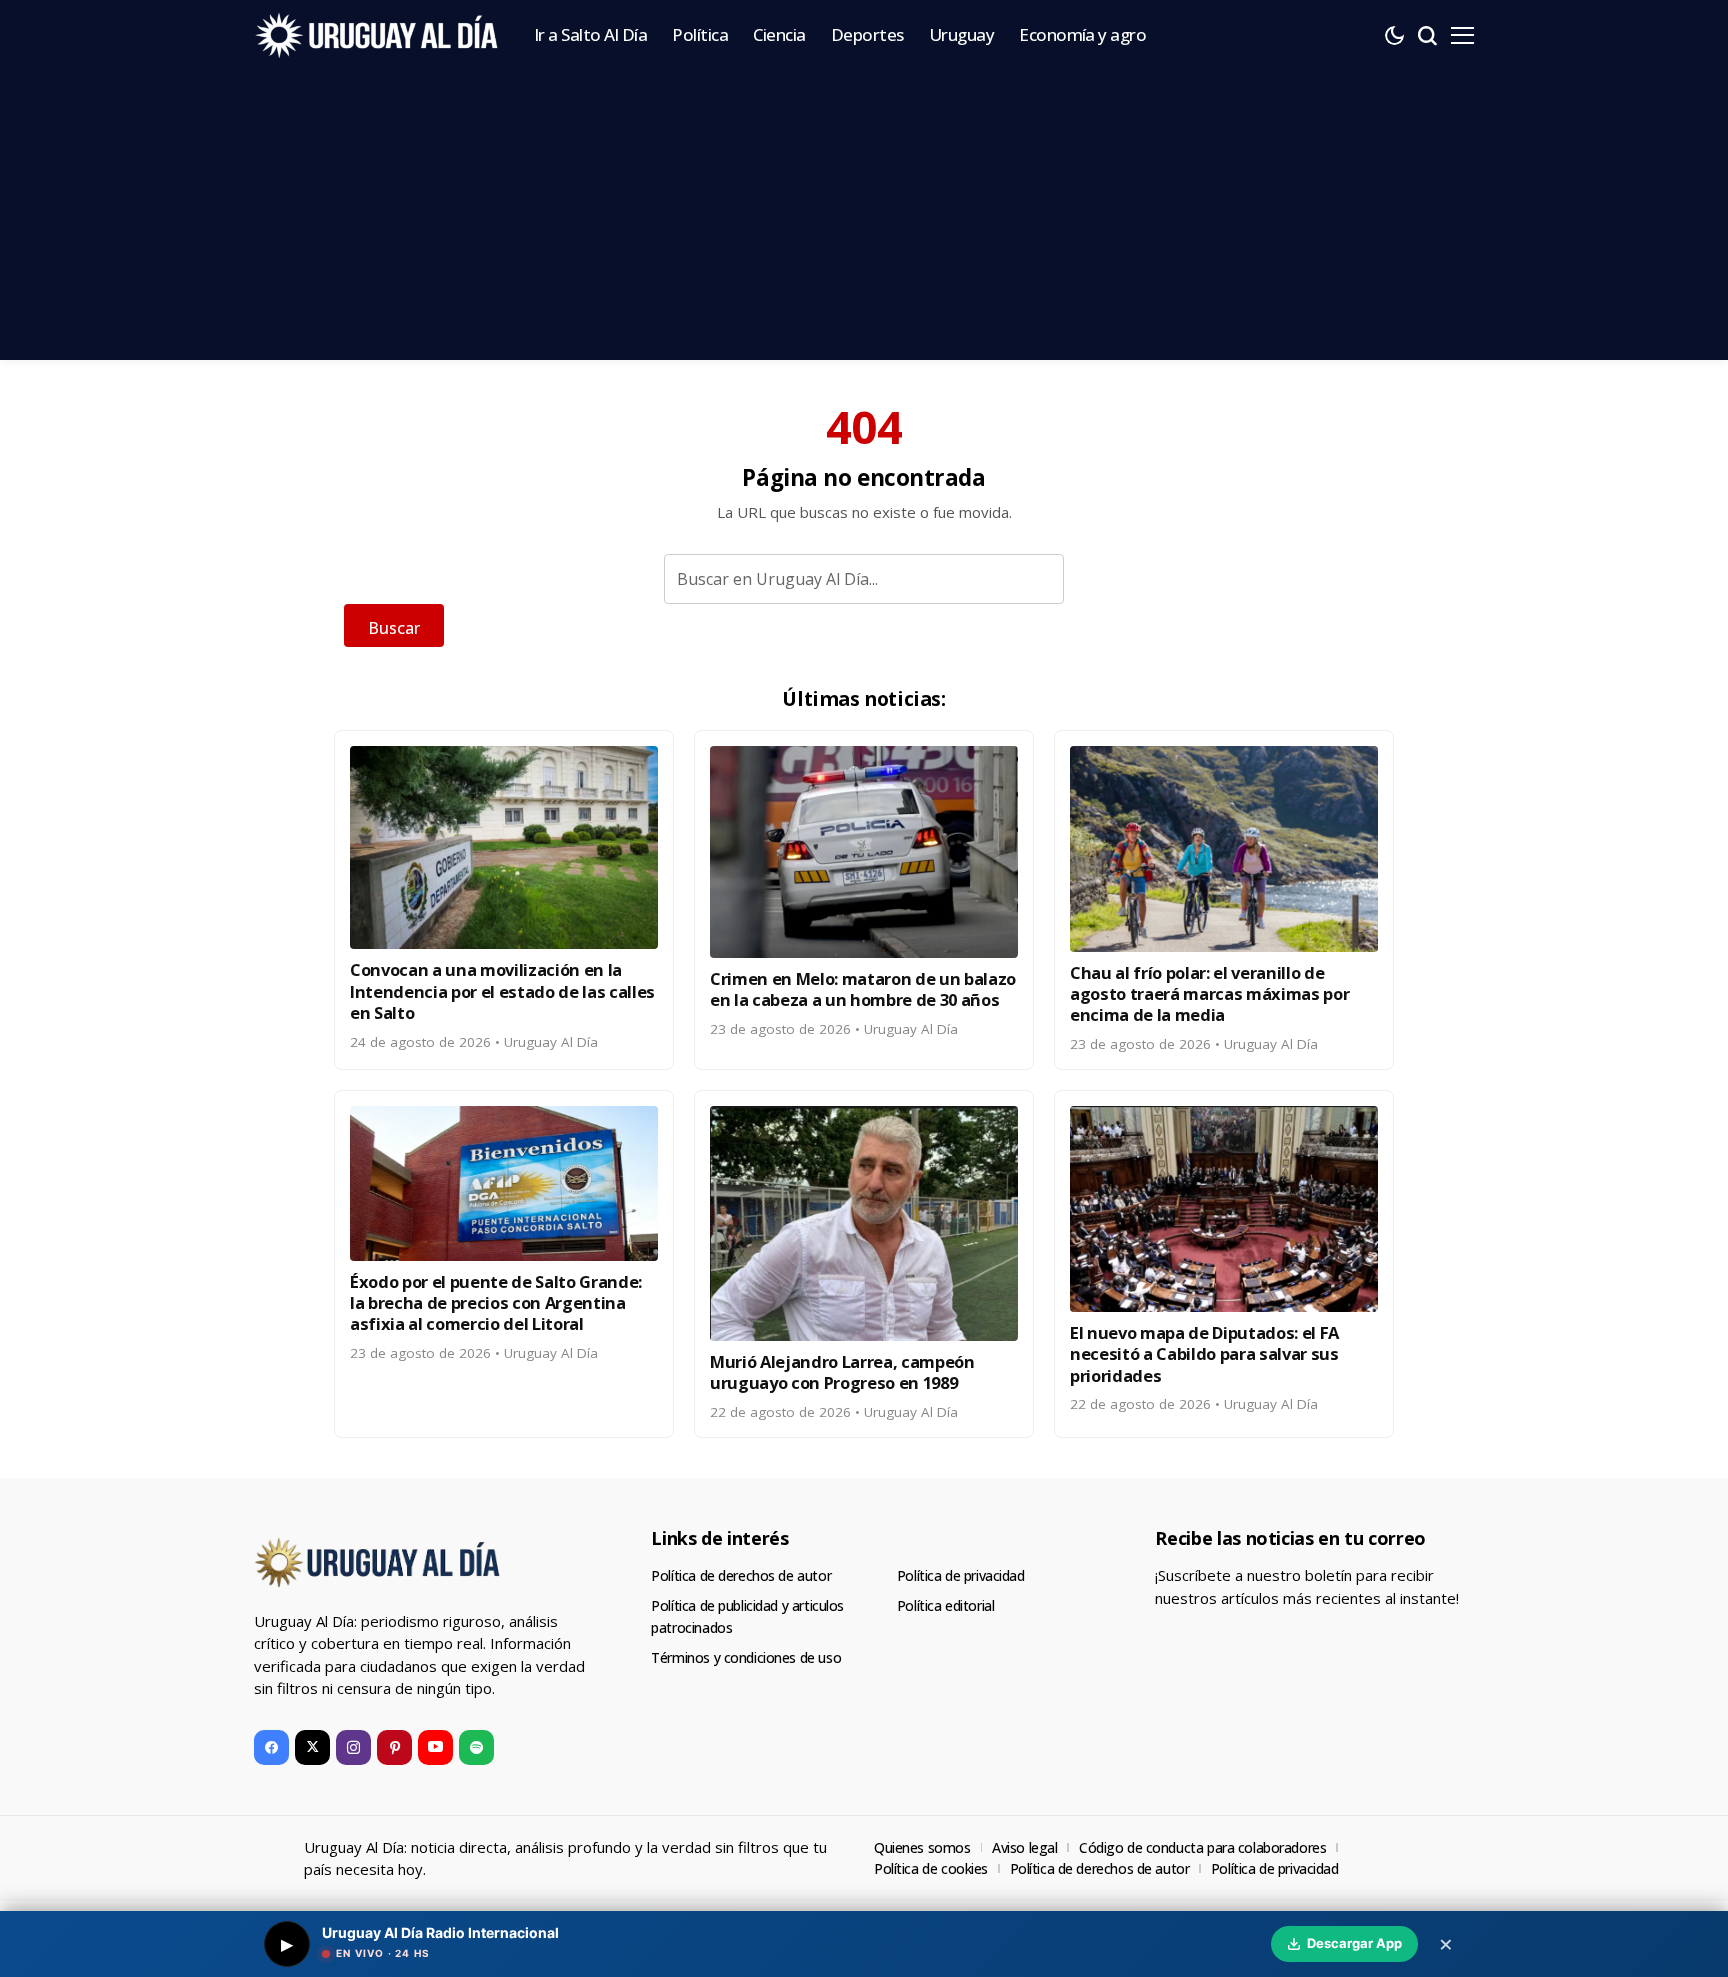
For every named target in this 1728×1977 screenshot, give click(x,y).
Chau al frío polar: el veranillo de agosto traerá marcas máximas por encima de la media (1209, 994)
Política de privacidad (961, 1575)
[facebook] (271, 1747)
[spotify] (476, 1747)
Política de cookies (931, 1868)
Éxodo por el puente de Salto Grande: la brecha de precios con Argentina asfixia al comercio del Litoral (496, 1303)
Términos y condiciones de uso (746, 1657)
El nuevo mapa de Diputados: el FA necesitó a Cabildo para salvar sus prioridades (1204, 1354)
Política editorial (945, 1605)
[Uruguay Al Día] (379, 35)
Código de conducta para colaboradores (1202, 1847)
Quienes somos (922, 1847)
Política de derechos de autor (741, 1575)
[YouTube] (435, 1747)
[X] (312, 1747)
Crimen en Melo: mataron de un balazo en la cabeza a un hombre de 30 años (863, 989)
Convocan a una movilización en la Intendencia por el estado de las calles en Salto (502, 991)
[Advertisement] (864, 220)
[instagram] (353, 1747)
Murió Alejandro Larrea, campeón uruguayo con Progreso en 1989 (842, 1372)
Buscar (394, 628)
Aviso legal (1024, 1847)
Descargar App (1354, 1943)
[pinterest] (394, 1747)
